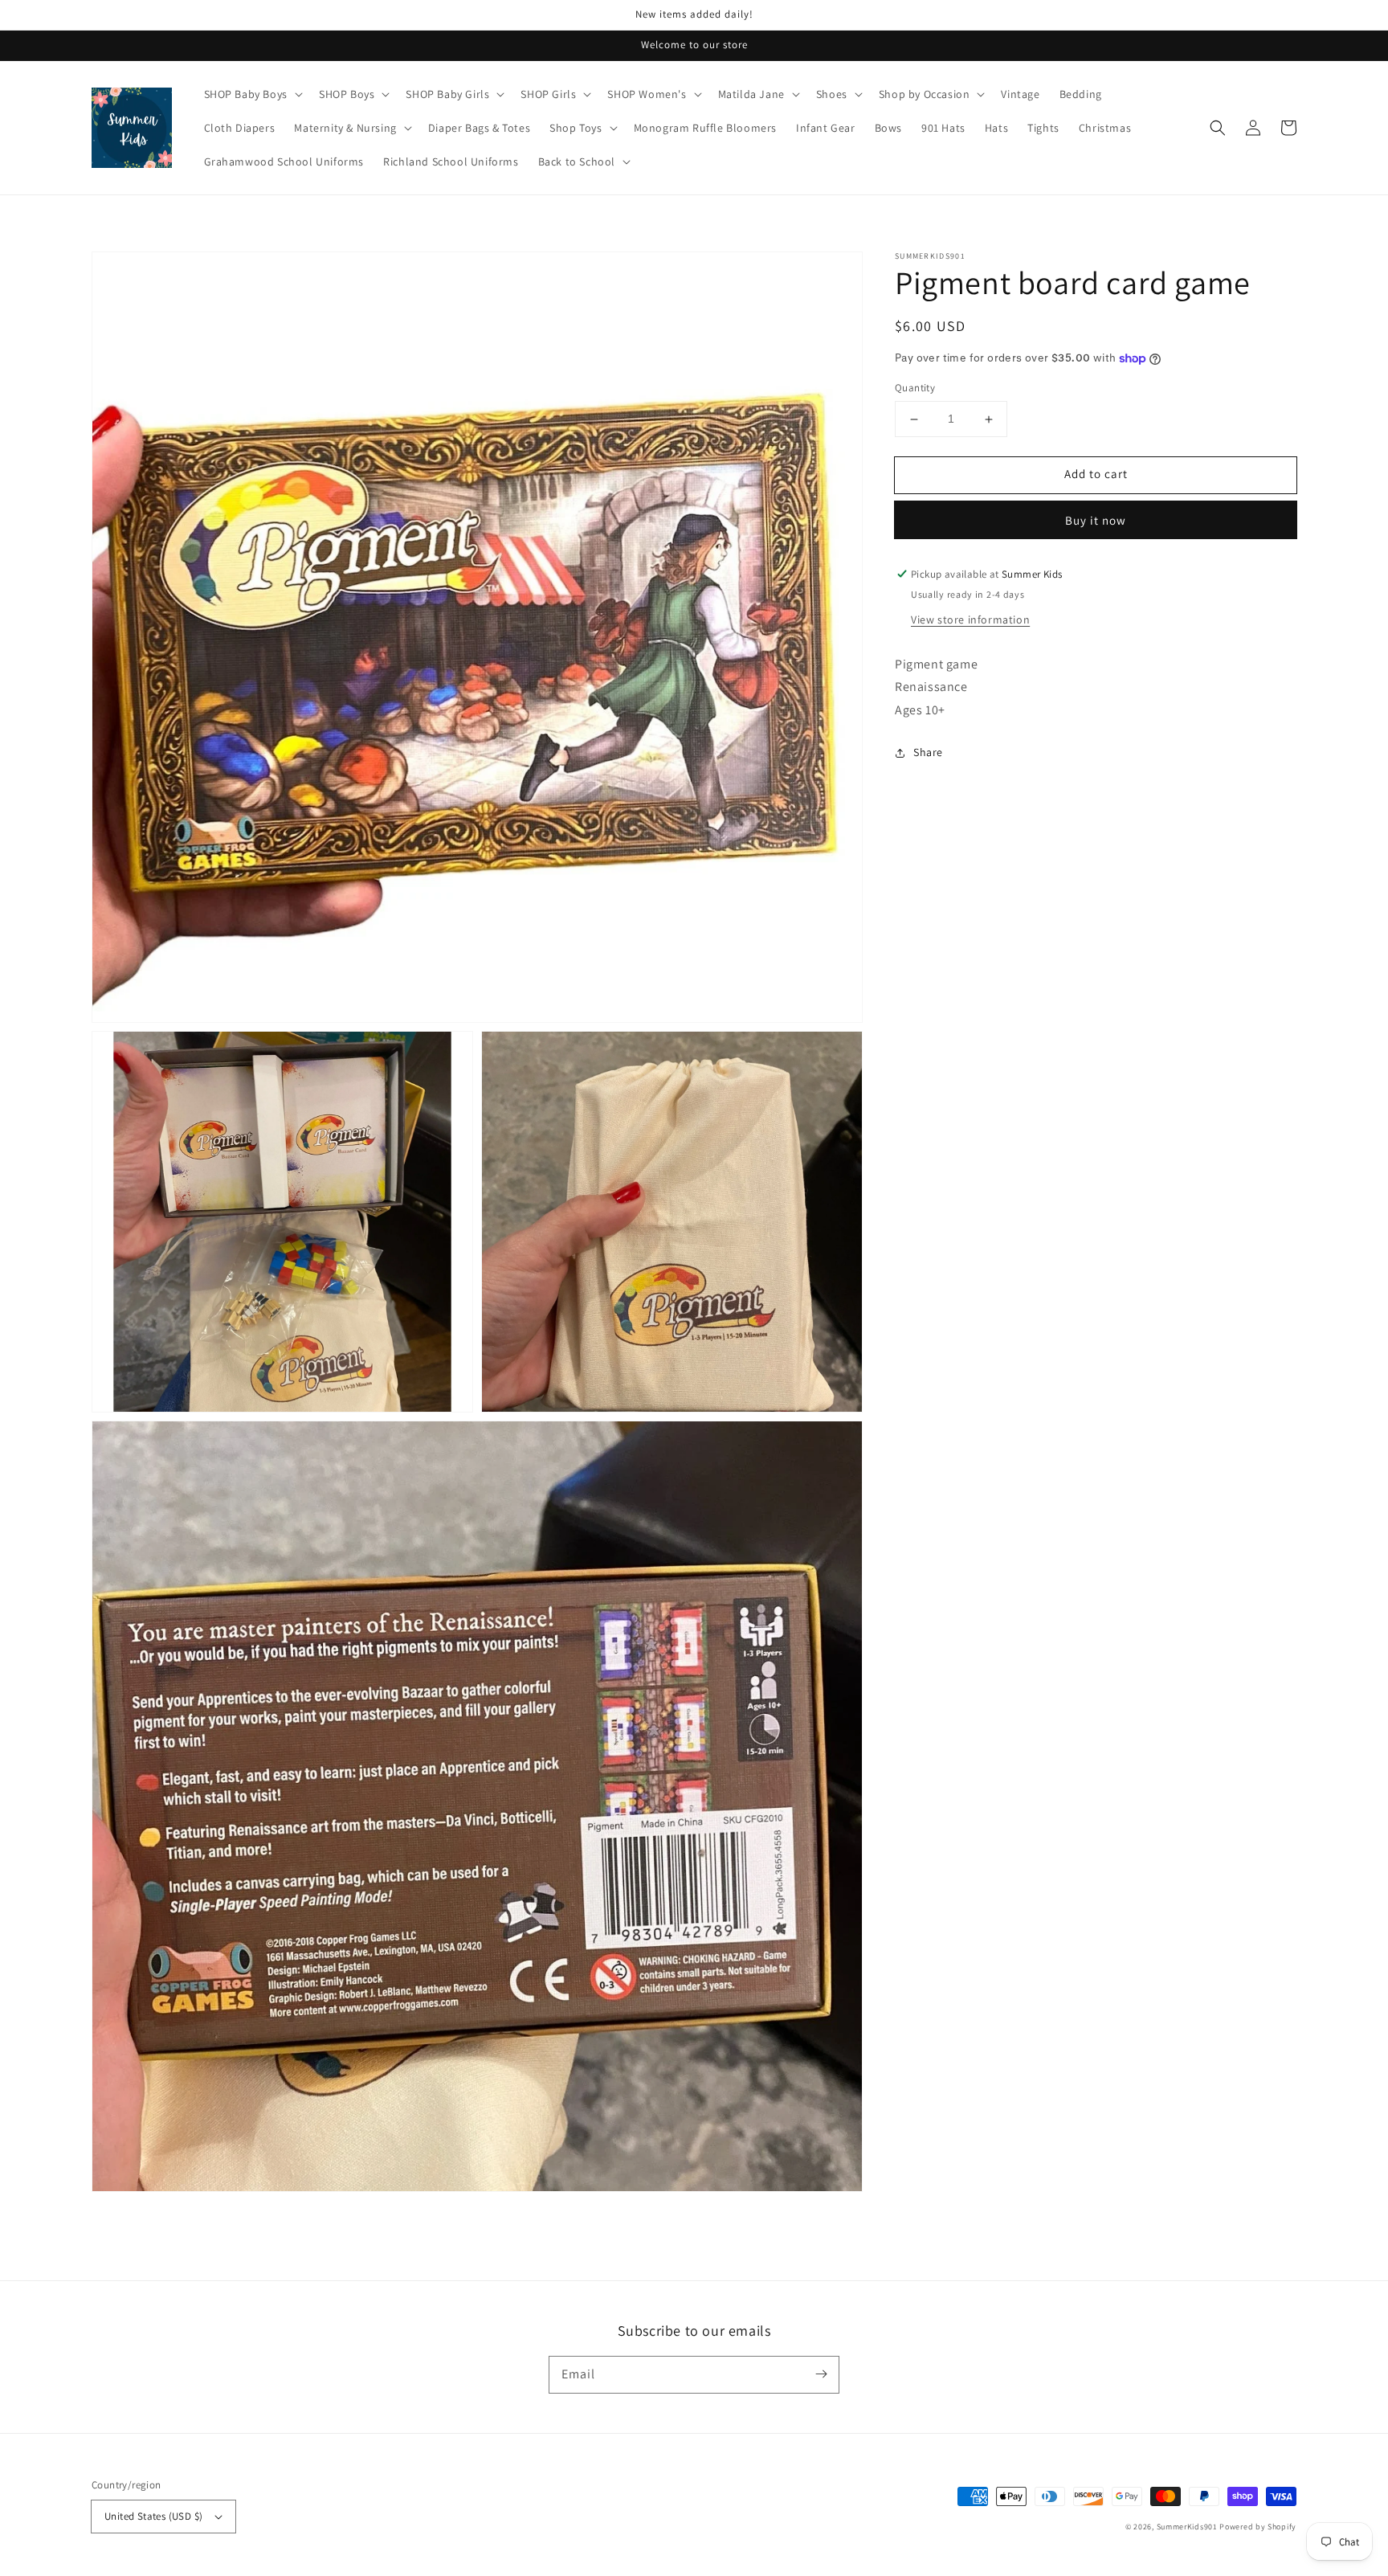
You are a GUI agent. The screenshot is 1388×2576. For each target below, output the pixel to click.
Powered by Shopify (1258, 2527)
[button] (1218, 128)
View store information (970, 619)
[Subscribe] (821, 2374)
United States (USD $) (153, 2516)
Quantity (915, 388)
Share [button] (928, 752)
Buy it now (1096, 520)
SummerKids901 (1187, 2527)
